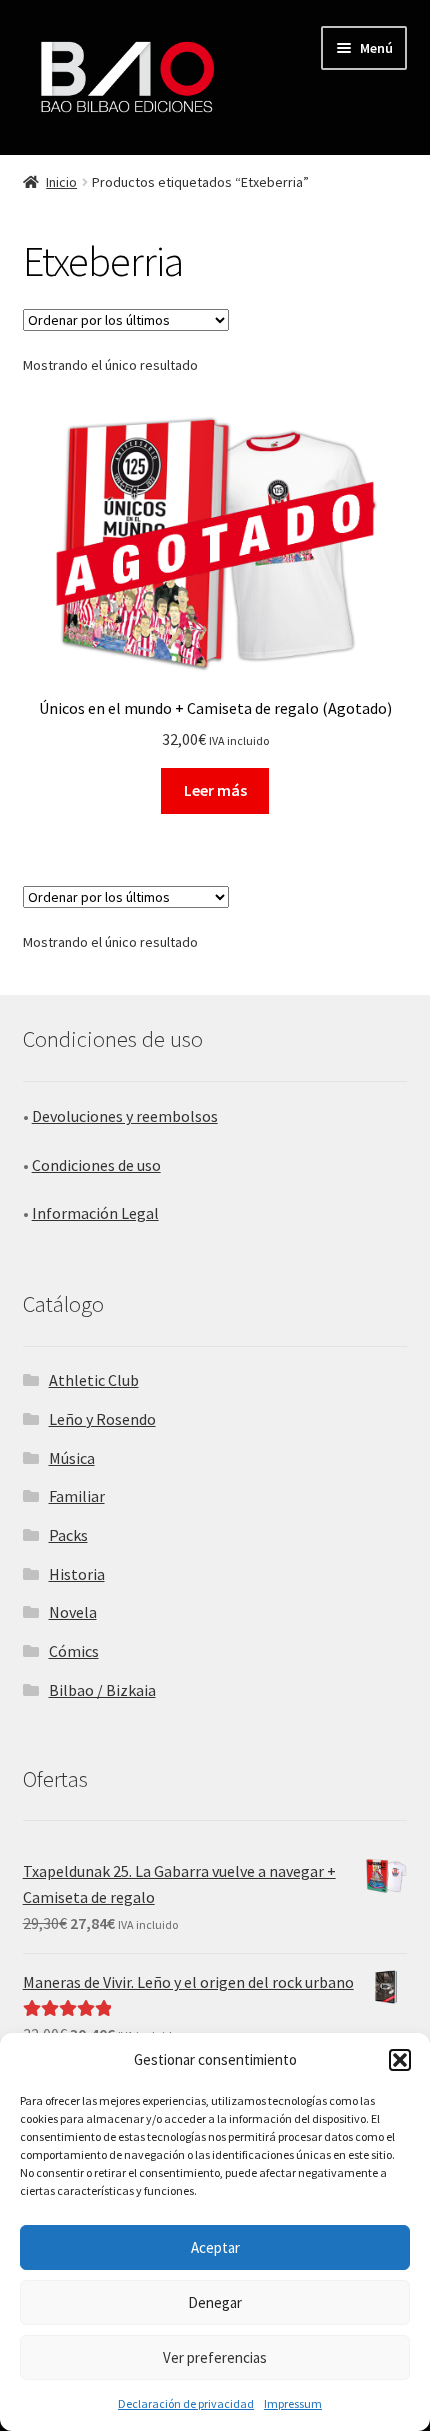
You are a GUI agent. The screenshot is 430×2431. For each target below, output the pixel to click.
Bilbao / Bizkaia (102, 1690)
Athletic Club (94, 1380)
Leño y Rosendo (102, 1419)
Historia (77, 1574)
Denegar (215, 2302)
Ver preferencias (215, 2357)
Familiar (77, 1496)
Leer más (215, 790)
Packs (68, 1535)
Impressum (293, 2403)
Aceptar (215, 2247)
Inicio (61, 182)
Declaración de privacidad (186, 2403)
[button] (400, 2060)
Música (72, 1458)
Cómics (74, 1651)
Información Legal (95, 1213)
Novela (73, 1612)
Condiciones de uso (96, 1165)
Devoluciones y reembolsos (125, 1116)
